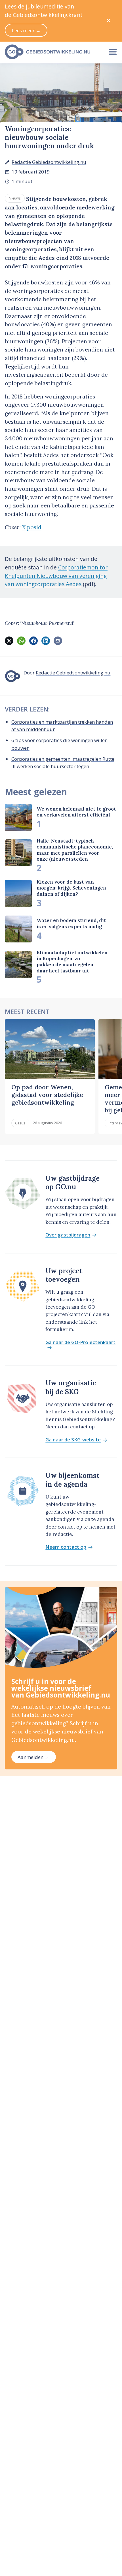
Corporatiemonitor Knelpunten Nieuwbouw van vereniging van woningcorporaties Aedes (56, 576)
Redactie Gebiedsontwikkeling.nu (49, 162)
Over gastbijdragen (68, 1235)
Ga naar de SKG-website (73, 1440)
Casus (20, 1123)
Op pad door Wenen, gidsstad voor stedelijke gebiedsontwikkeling (47, 1095)
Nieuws (15, 198)
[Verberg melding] (109, 21)
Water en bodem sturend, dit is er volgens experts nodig (71, 923)
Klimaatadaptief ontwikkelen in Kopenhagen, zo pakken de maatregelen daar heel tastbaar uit (72, 962)
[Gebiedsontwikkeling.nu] (52, 52)
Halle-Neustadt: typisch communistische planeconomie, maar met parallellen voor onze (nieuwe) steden (75, 850)
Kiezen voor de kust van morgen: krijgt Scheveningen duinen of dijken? (71, 888)
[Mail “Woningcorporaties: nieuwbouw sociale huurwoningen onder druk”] (58, 641)
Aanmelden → (33, 1757)
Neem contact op (66, 1547)
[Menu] (113, 52)
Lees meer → (26, 30)
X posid (32, 527)
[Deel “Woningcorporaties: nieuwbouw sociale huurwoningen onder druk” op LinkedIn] (46, 641)
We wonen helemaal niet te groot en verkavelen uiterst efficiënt (76, 812)
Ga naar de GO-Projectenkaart (80, 1343)
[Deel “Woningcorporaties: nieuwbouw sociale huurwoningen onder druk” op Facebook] (33, 641)
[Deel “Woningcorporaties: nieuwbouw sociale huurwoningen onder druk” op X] (9, 641)
